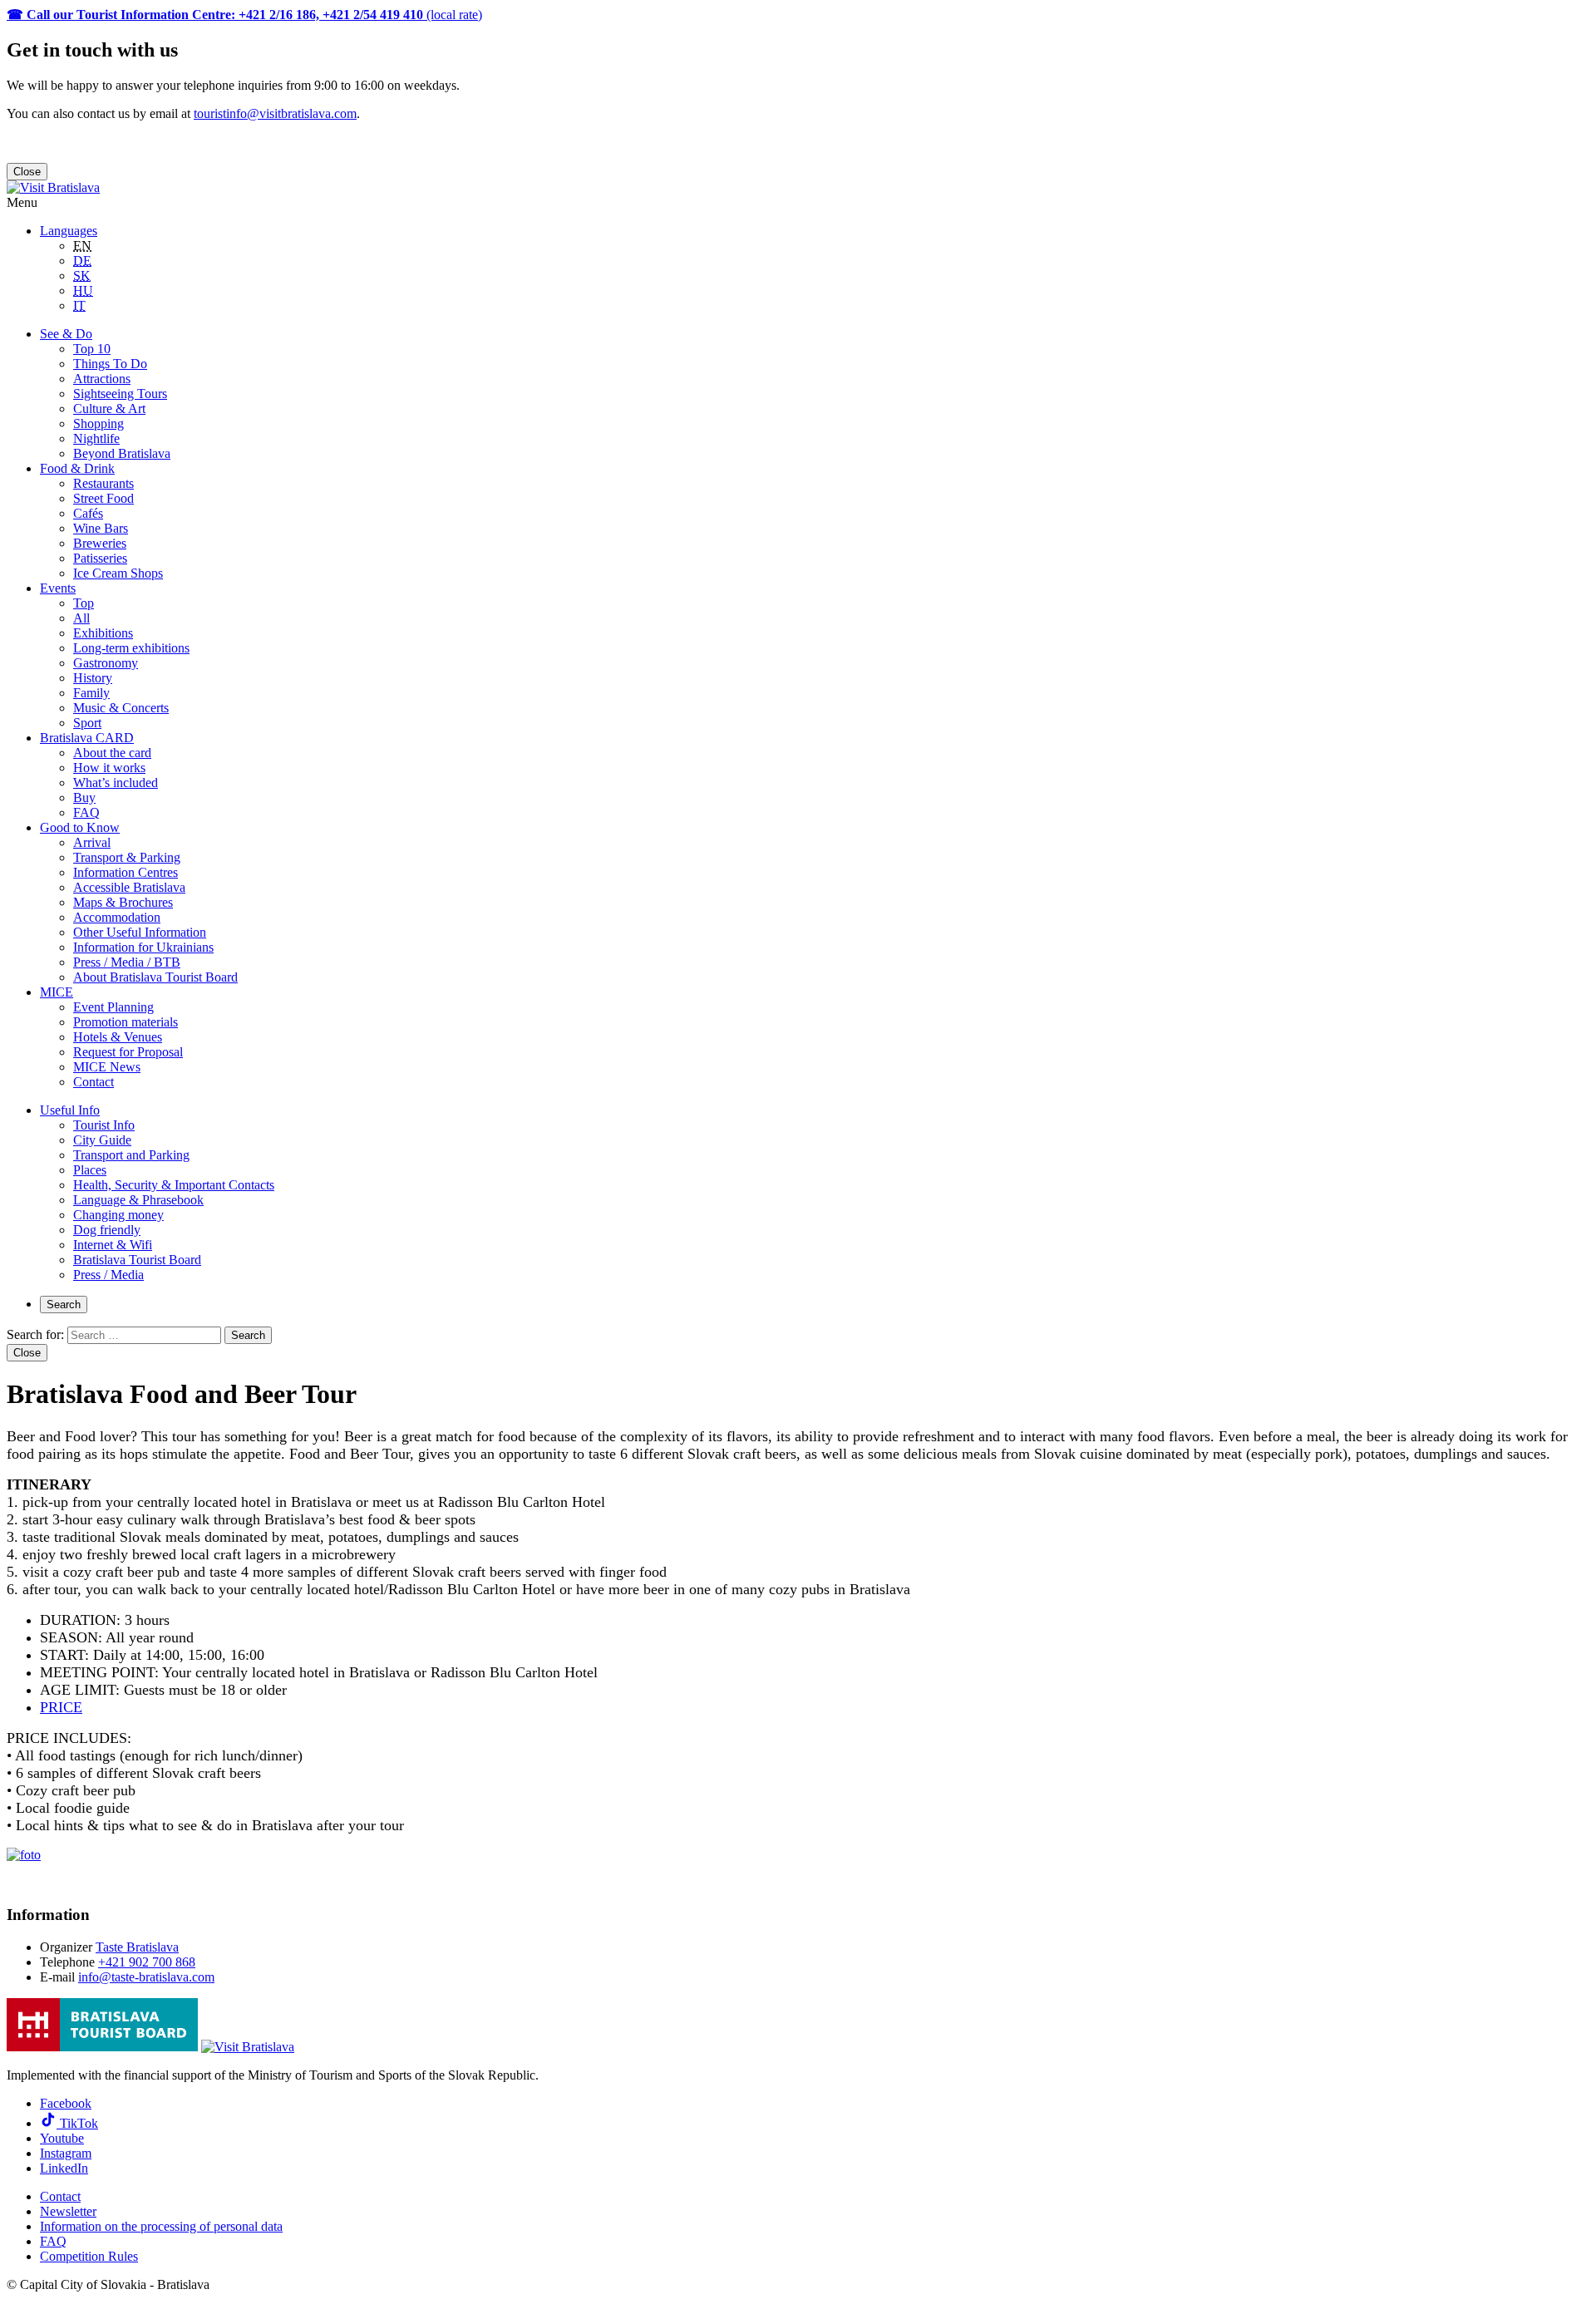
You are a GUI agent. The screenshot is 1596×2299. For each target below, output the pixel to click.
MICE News (107, 1067)
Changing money (118, 1215)
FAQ (86, 812)
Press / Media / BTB (127, 962)
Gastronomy (106, 663)
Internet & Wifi (113, 1245)
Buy (84, 798)
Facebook (66, 2103)
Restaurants (103, 483)
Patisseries (100, 558)
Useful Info (70, 1110)
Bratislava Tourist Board (137, 1260)
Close (27, 172)
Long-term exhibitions (131, 648)
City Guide (102, 1140)
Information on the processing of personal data (161, 2226)
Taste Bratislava (137, 1947)
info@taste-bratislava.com (146, 1977)
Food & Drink (77, 468)
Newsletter (68, 2211)
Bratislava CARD (87, 738)
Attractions (102, 379)
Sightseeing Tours (120, 394)
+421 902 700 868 (147, 1962)
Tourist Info (104, 1125)
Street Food (103, 498)
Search (64, 1305)
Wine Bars (101, 528)
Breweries (100, 543)
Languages (69, 231)
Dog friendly (107, 1230)
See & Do (66, 334)
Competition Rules (89, 2256)
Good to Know (80, 827)
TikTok (77, 2123)
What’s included (116, 783)
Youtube (62, 2138)
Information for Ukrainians (143, 947)
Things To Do (110, 364)
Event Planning (113, 1007)
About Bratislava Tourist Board (155, 977)
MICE (57, 992)
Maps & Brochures (123, 902)
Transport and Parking (131, 1155)
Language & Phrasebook (138, 1200)
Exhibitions (103, 633)
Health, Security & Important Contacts (174, 1185)
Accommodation (117, 917)
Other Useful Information (140, 932)
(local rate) (244, 15)
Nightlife (96, 438)
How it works (109, 768)
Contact (94, 1082)
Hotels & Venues (118, 1037)
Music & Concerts (121, 708)
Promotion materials (126, 1022)
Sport (87, 723)
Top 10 (92, 349)
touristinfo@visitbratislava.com (275, 113)
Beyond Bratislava (122, 453)
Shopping (99, 423)
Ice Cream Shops (118, 573)
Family (91, 693)
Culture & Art (109, 409)
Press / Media (108, 1275)
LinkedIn (64, 2168)
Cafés (88, 513)
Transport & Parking (127, 857)
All (81, 618)
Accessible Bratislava (129, 887)
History (93, 678)
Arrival (92, 842)
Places (90, 1170)
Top (84, 603)
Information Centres (126, 872)
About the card (112, 753)
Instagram (66, 2153)
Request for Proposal (128, 1052)
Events (58, 588)
